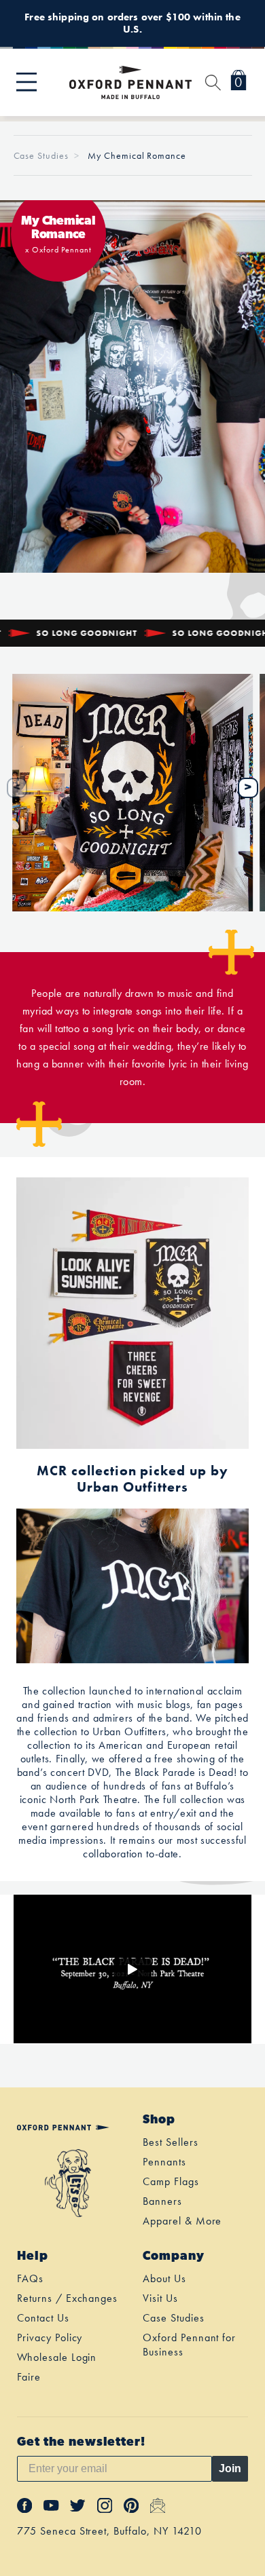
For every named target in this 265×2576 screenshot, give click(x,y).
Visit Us (160, 2298)
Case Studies (41, 155)
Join (230, 2468)
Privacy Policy (50, 2337)
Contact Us (43, 2318)
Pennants (164, 2162)
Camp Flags (171, 2181)
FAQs (30, 2278)
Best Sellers (171, 2142)
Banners (162, 2201)
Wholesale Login (57, 2357)
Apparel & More (182, 2221)
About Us (164, 2278)
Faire (29, 2377)
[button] (26, 82)
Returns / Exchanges (67, 2298)
